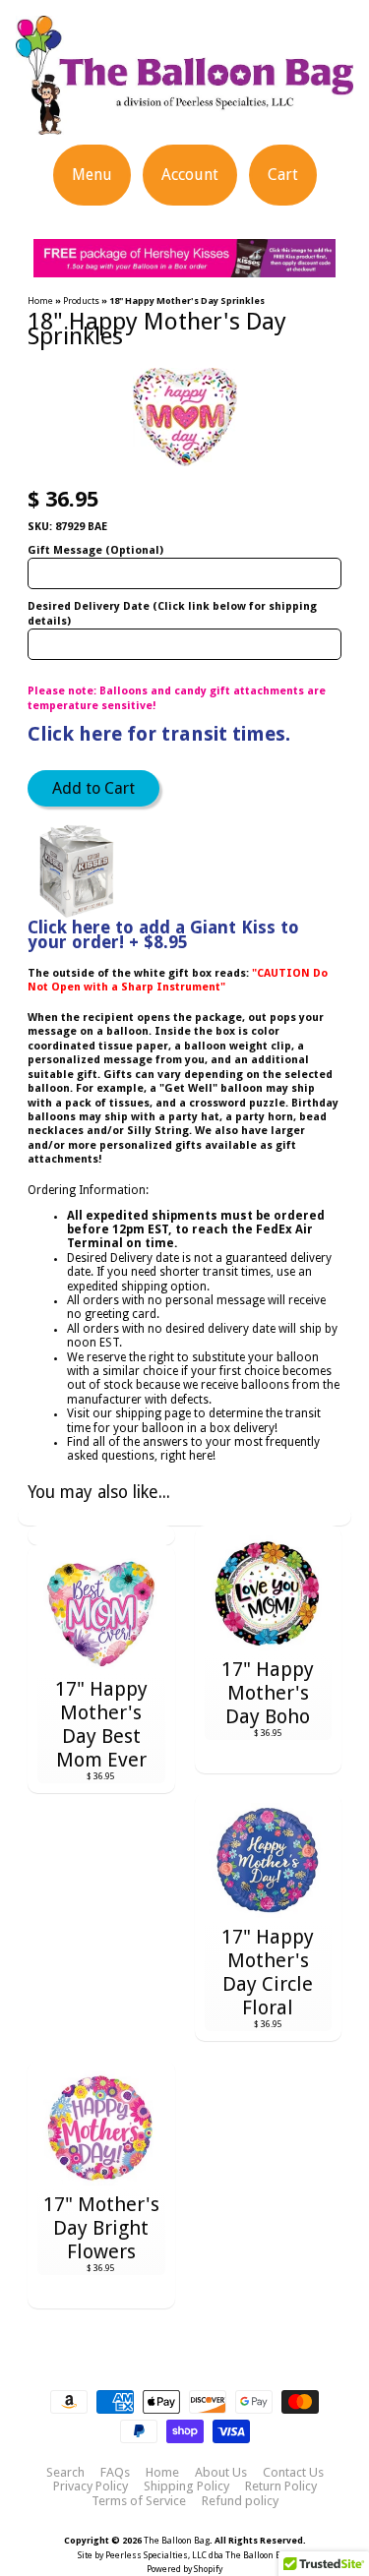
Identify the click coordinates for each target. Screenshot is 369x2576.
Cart (283, 175)
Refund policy (240, 2501)
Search (65, 2473)
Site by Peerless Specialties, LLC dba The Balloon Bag (184, 2555)
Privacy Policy (91, 2486)
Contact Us (293, 2473)
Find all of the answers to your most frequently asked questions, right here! (193, 1449)
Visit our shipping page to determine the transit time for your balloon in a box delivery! (194, 1420)
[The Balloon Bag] (184, 122)
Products (81, 300)
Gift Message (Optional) (95, 550)
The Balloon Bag (177, 2541)
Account (190, 175)
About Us (221, 2473)
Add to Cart (93, 788)
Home (40, 300)
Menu (92, 175)
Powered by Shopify (184, 2569)
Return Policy (281, 2486)
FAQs (115, 2473)
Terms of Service (139, 2501)
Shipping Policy (186, 2486)
